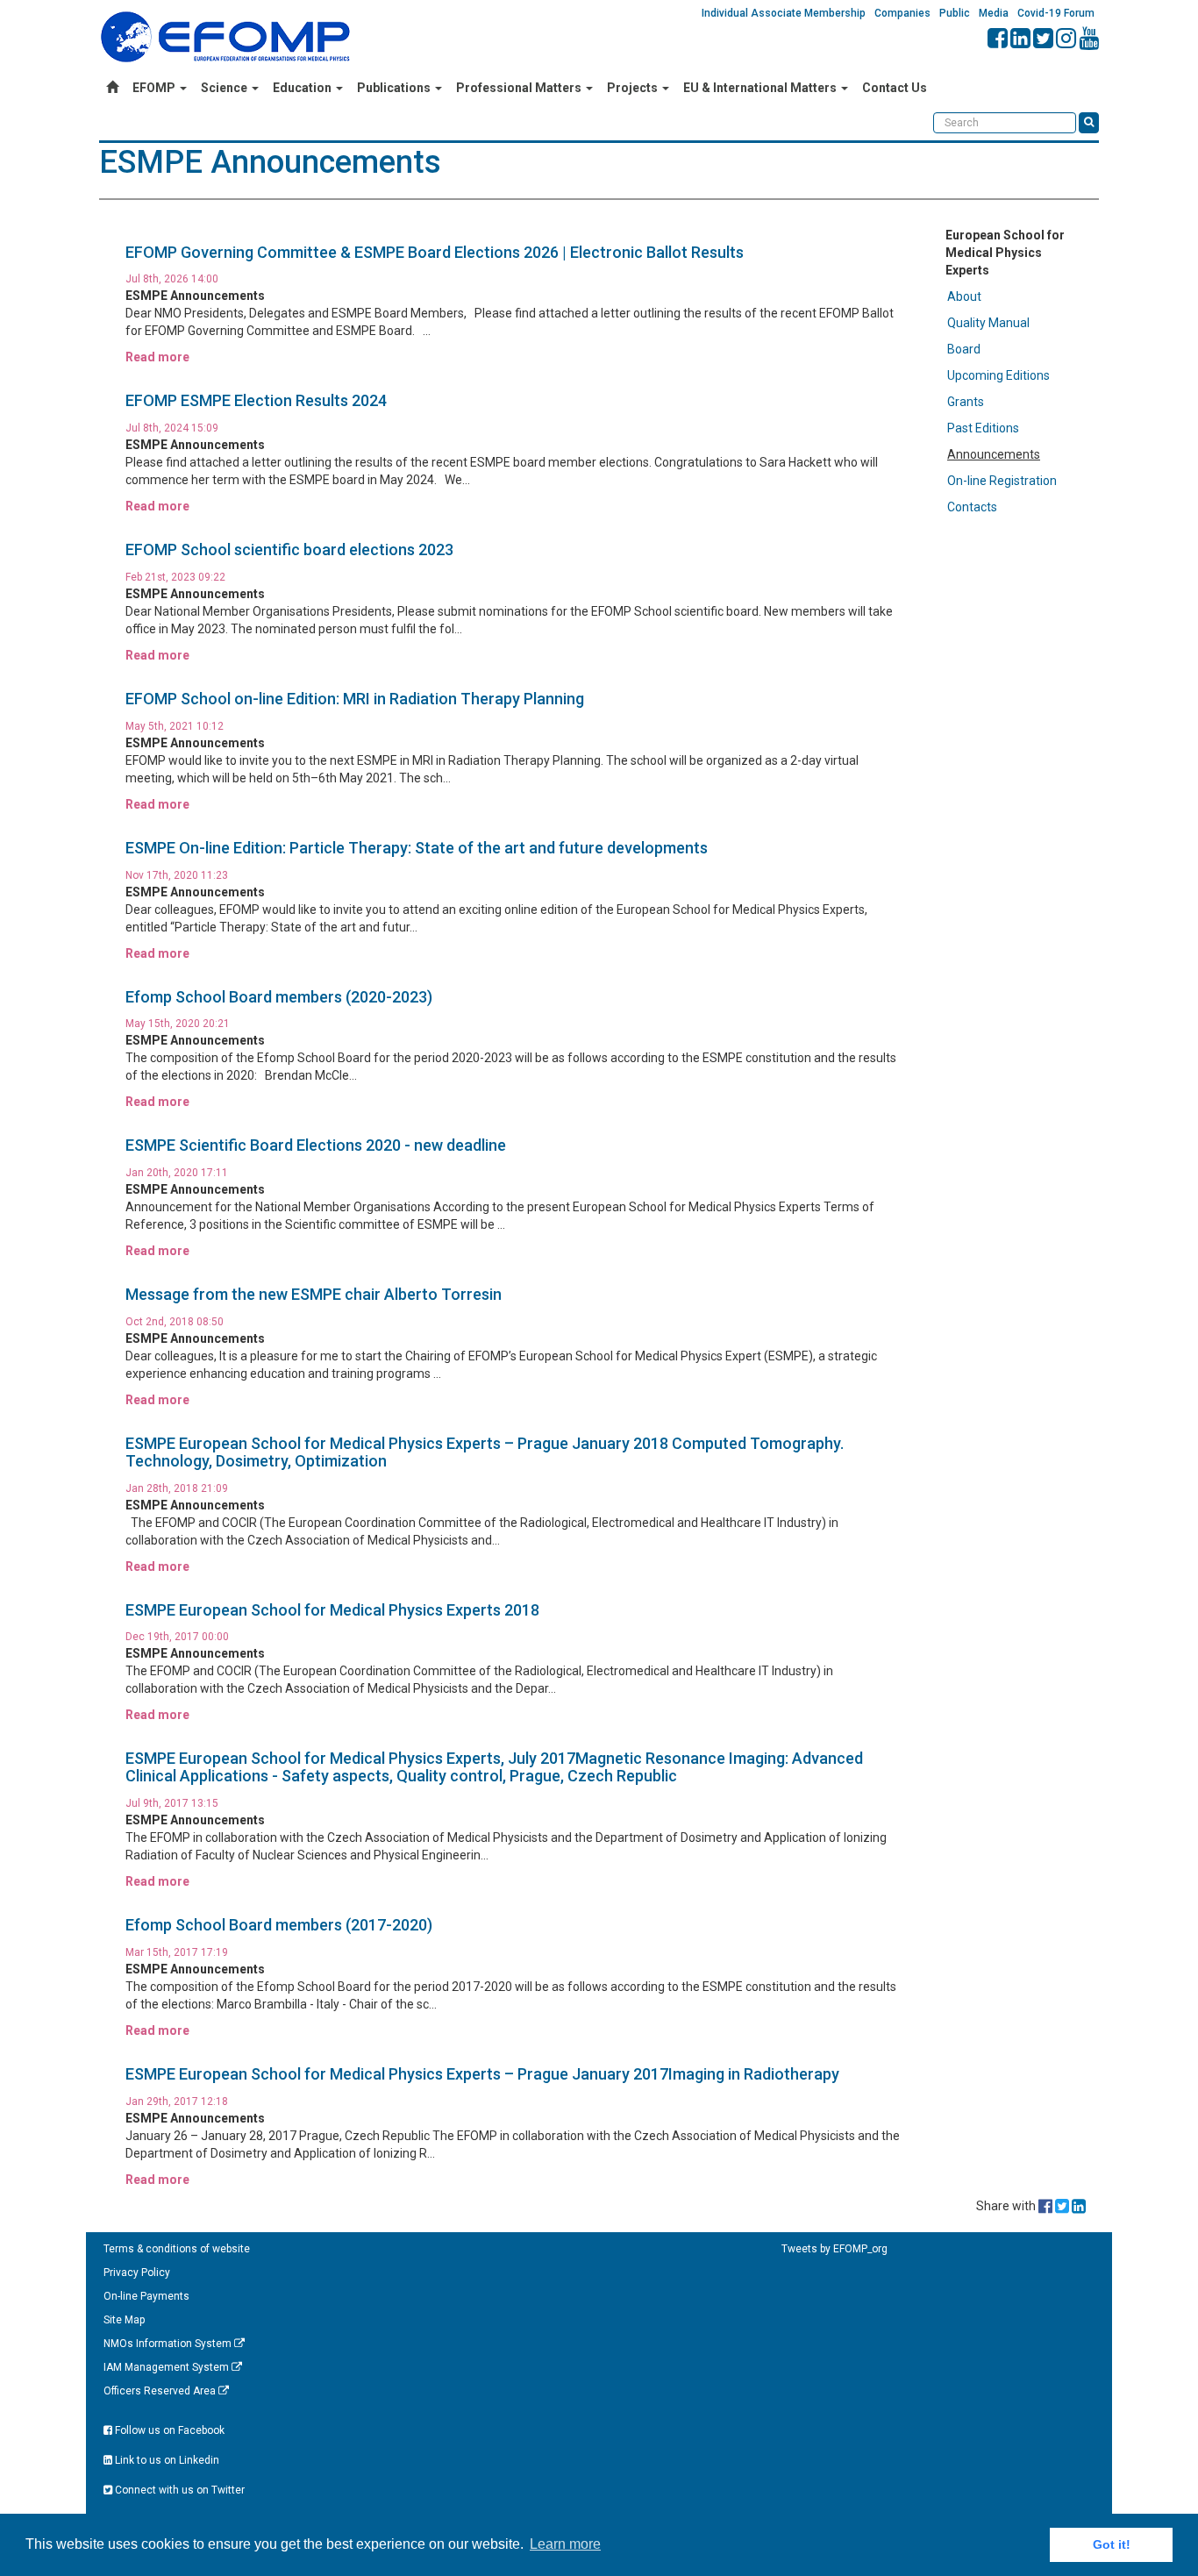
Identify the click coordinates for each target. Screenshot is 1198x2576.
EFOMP (155, 88)
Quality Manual (988, 323)
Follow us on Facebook (168, 2430)
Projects (634, 88)
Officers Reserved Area (161, 2391)
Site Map (124, 2320)
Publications (395, 88)
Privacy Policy (137, 2273)
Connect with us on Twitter (178, 2490)
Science (225, 88)
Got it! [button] (1112, 2544)
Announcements (994, 454)
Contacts (972, 507)
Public (955, 13)
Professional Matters (520, 88)
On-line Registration (1002, 481)
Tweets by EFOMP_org (834, 2249)
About (964, 296)
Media (994, 13)
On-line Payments (146, 2296)
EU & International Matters (761, 88)
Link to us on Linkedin (166, 2460)
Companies (902, 13)
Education (303, 88)
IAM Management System (168, 2367)
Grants (966, 402)
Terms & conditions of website (177, 2249)
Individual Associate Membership (784, 13)
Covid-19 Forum (1056, 13)
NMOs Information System (169, 2344)
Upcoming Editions (998, 375)
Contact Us (895, 88)
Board (964, 349)
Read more (157, 357)
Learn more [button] (565, 2544)
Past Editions (983, 428)
